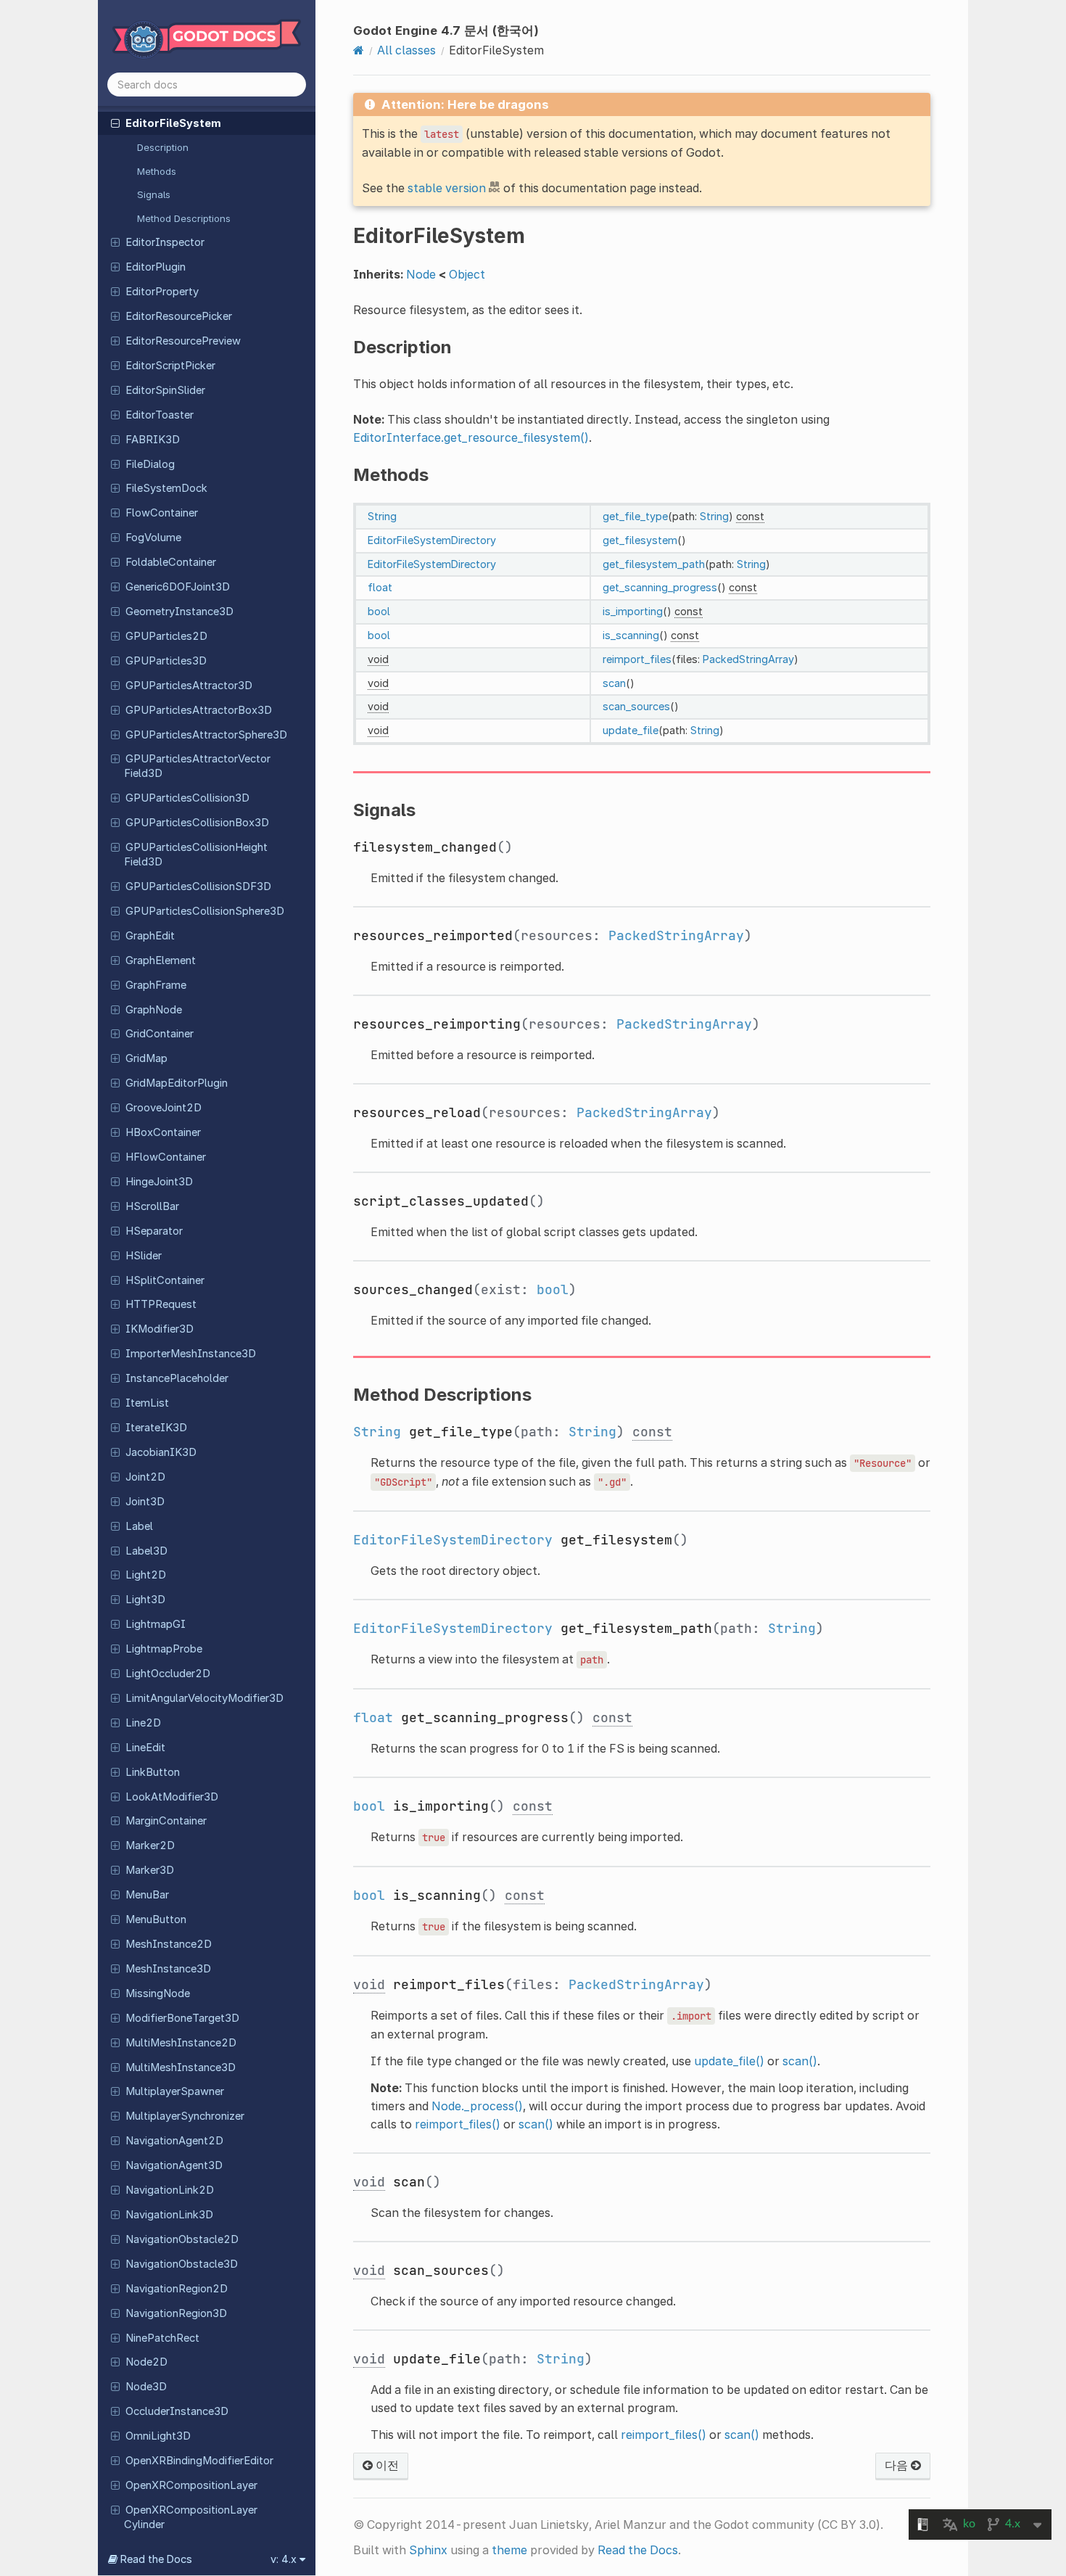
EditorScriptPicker (170, 366)
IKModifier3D (160, 1329)
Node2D (146, 2362)
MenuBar (147, 1895)
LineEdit (145, 1748)
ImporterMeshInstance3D (191, 1354)
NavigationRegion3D (176, 2313)
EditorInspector (165, 242)
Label (139, 1526)
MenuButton (156, 1919)
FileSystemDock (166, 488)
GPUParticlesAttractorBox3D (199, 710)
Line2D (143, 1723)
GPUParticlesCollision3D (187, 798)
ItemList (147, 1403)
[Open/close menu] (115, 123)
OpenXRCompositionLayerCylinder (191, 2517)
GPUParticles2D (166, 636)
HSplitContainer (165, 1280)
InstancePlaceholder (177, 1378)
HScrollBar (152, 1206)
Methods (157, 171)
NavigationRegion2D (177, 2289)
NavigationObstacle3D (182, 2264)
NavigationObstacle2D (182, 2239)
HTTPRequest (161, 1304)
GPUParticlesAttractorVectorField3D (197, 766)
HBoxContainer (163, 1132)
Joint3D (145, 1502)
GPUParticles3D (166, 661)
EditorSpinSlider (165, 390)
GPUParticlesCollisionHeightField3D (196, 855)
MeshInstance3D (168, 1969)
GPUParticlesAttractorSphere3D (206, 735)
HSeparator (154, 1231)
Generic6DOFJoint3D (178, 587)
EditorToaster (160, 415)
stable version (447, 188)
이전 (386, 2465)
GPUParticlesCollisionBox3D (197, 823)
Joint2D (145, 1477)
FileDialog (150, 464)
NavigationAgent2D (174, 2141)
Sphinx (428, 2550)
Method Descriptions (184, 218)
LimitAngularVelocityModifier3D (204, 1698)
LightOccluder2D (168, 1674)
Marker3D (150, 1870)
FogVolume (153, 538)
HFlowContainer (166, 1157)
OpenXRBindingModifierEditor (199, 2461)
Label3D (146, 1551)
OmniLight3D (158, 2436)
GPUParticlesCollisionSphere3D (205, 911)
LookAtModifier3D (172, 1797)
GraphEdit (150, 936)
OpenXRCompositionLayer (191, 2485)
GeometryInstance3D (179, 612)
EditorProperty (162, 292)
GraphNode (154, 1010)
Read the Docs (638, 2550)
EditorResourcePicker (179, 316)
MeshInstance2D (169, 1944)
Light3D (145, 1600)
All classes (406, 50)
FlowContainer (162, 513)
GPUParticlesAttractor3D (189, 686)
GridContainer (160, 1034)
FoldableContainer (171, 562)
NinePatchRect (162, 2338)
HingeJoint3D (159, 1182)
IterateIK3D (156, 1428)
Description (163, 147)
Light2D (146, 1575)
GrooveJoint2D (164, 1108)
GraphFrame (156, 985)
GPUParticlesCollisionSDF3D (198, 886)
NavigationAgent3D (174, 2165)
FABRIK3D (153, 440)
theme (509, 2550)
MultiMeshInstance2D (181, 2043)
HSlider (144, 1256)
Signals (154, 194)
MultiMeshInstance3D (181, 2067)
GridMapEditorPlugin (177, 1083)
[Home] (359, 50)
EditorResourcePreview (183, 341)
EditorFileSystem (173, 123)
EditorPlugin (156, 267)
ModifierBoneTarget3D (182, 2018)
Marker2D (150, 1845)
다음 (898, 2465)
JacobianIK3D (161, 1452)
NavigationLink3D (169, 2215)
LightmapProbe (164, 1649)
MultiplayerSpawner (175, 2091)
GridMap (146, 1058)
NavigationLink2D (170, 2190)
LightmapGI (156, 1624)
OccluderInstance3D (177, 2411)
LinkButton (153, 1772)
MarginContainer (166, 1821)
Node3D (146, 2387)
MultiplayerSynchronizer (185, 2116)
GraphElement (161, 960)
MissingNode (158, 1993)
